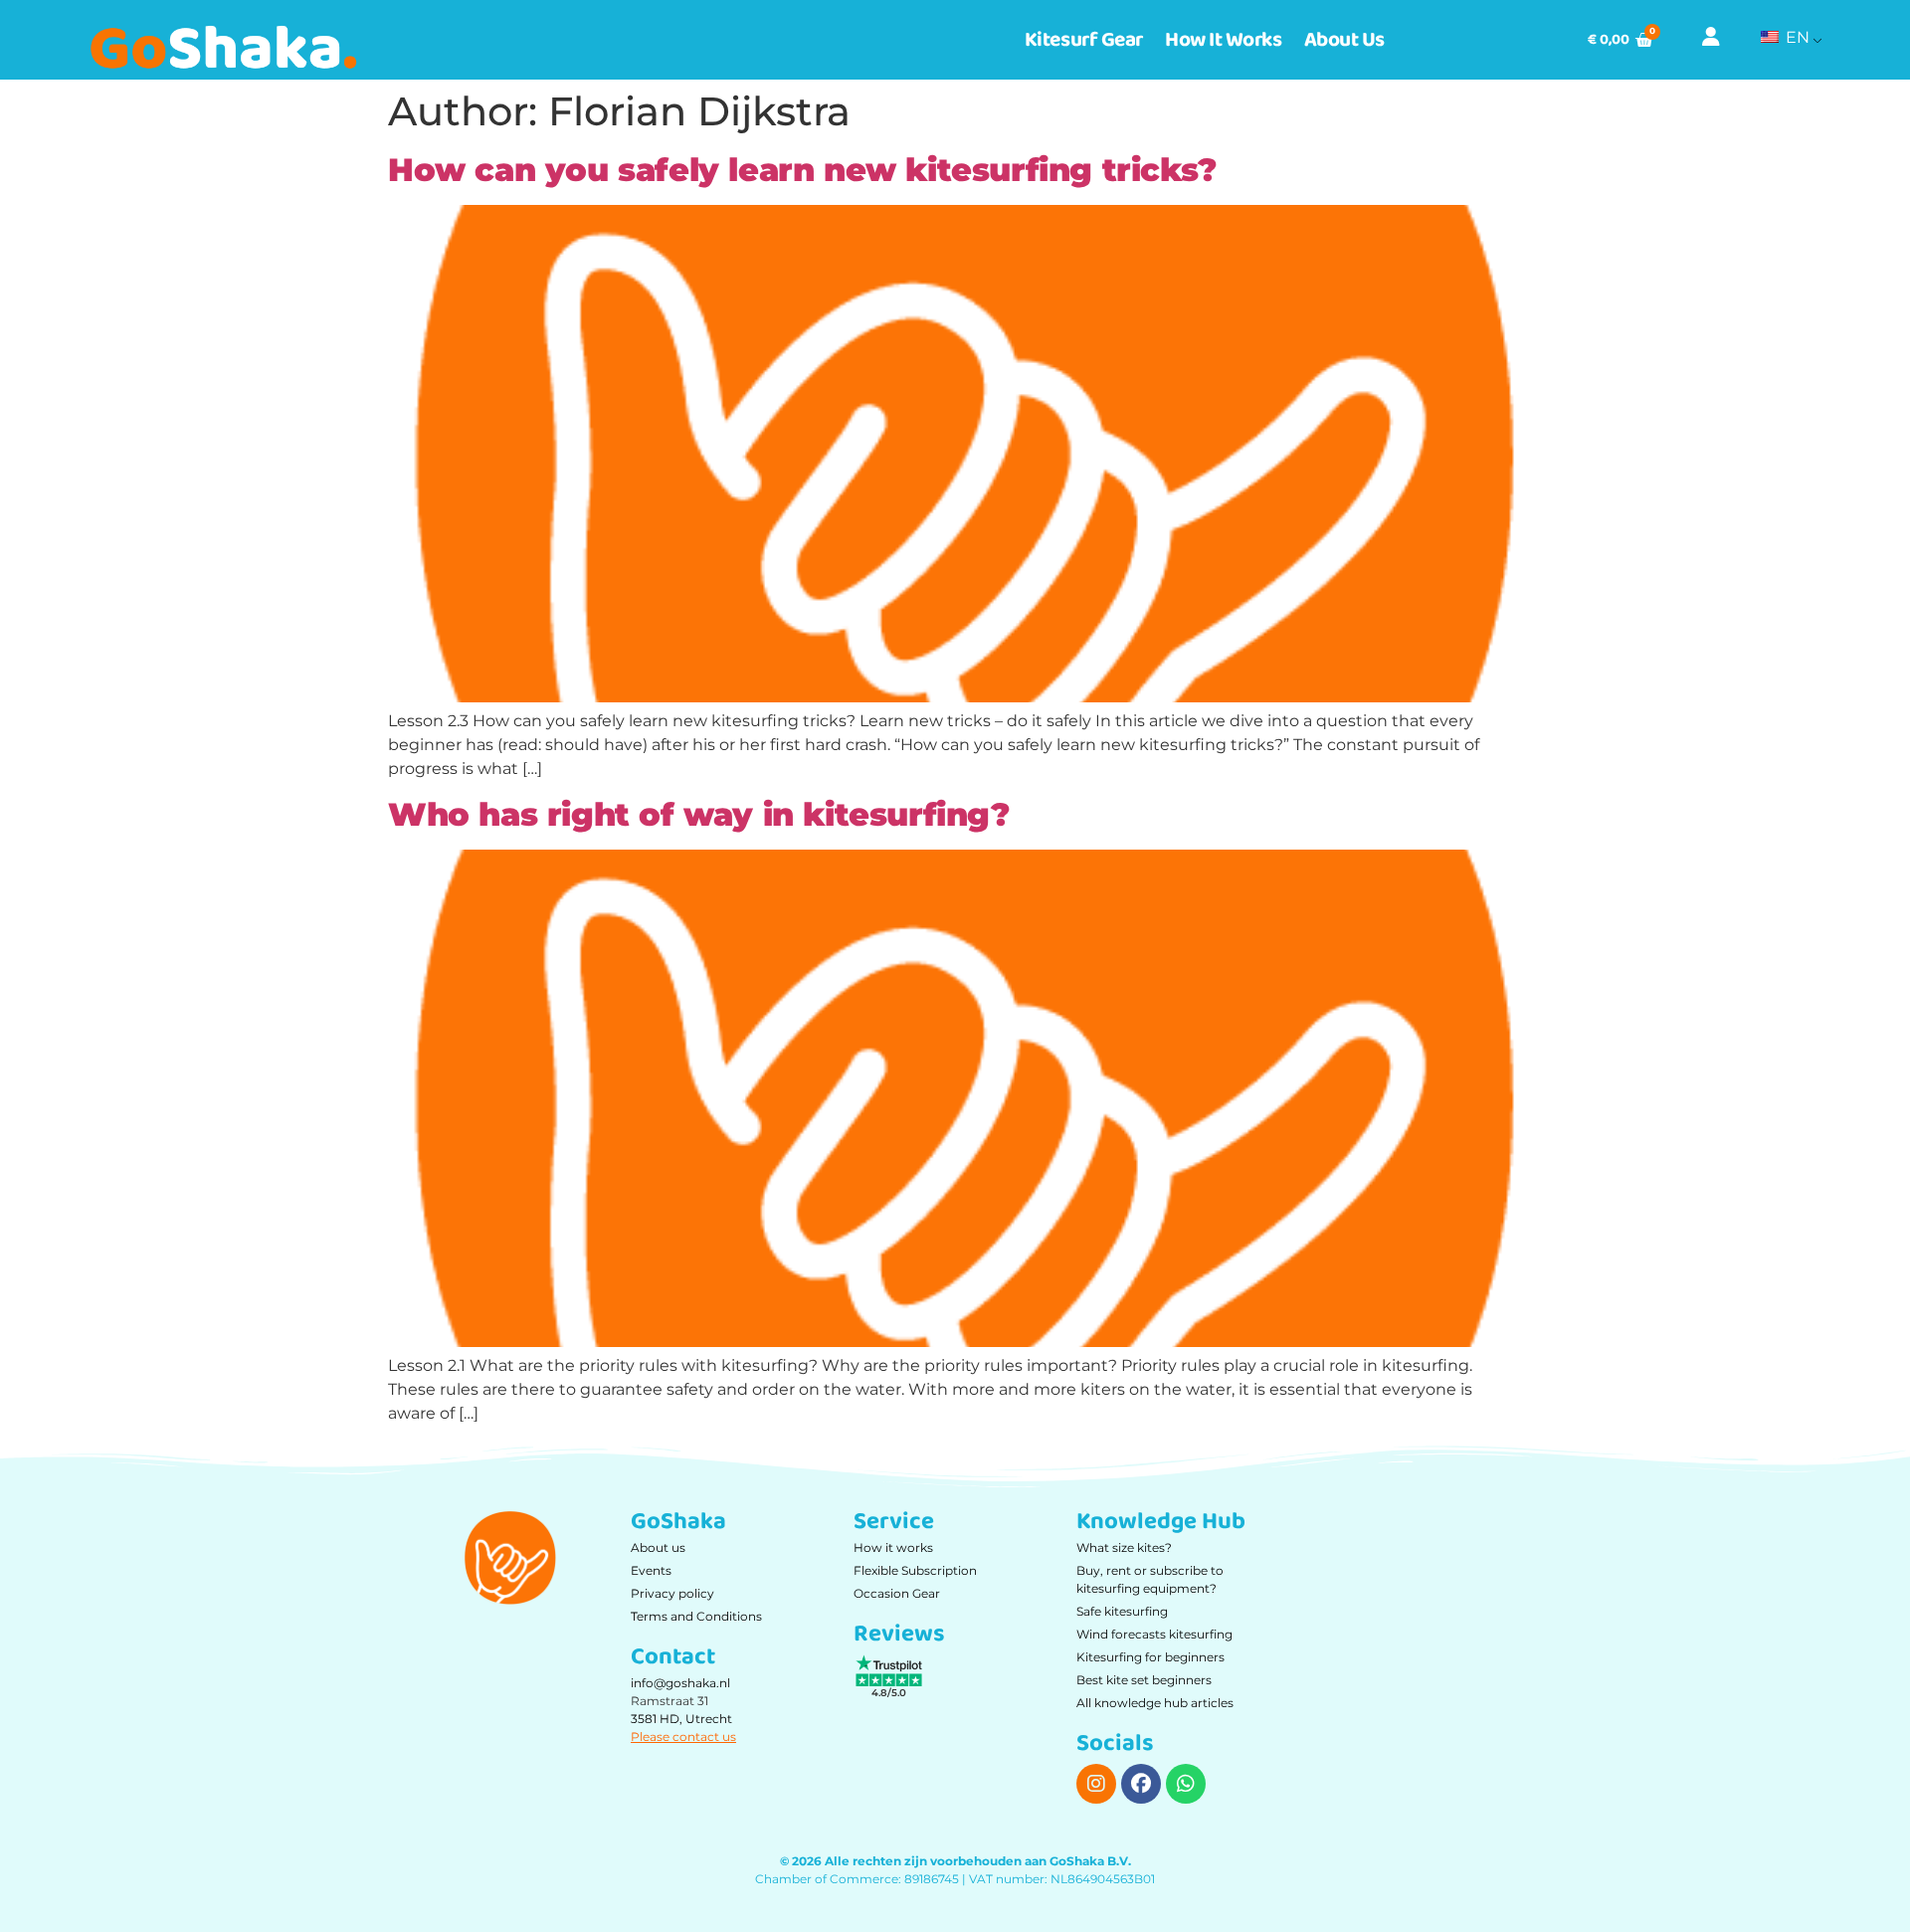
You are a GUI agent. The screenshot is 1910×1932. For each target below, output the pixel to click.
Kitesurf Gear (1084, 40)
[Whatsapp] (1186, 1784)
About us (1344, 40)
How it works (1224, 40)
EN (1796, 37)
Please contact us (683, 1737)
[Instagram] (1096, 1784)
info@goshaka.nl (680, 1683)
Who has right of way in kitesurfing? (699, 814)
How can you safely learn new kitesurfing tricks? (802, 170)
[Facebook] (1141, 1784)
